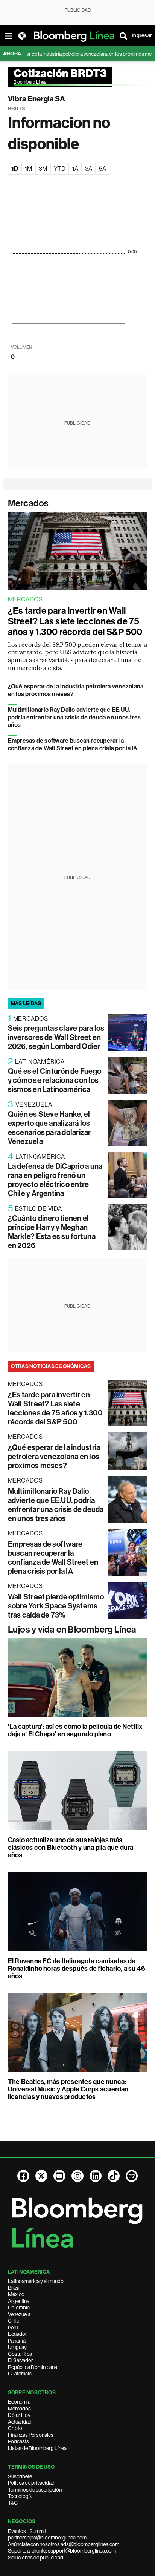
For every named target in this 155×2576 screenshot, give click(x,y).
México (16, 2294)
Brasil (14, 2288)
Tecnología (20, 2496)
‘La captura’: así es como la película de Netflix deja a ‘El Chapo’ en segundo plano (75, 1730)
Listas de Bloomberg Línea (37, 2448)
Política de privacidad (31, 2483)
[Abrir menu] (8, 36)
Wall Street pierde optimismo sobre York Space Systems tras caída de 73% (56, 1606)
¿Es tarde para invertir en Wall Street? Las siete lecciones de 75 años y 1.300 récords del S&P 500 (75, 621)
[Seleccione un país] (22, 36)
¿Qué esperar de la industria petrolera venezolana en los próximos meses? (54, 1457)
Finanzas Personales (31, 2435)
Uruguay (17, 2347)
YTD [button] (60, 169)
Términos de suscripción (35, 2490)
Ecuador (17, 2334)
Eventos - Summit (27, 2531)
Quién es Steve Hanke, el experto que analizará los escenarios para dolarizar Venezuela (49, 1128)
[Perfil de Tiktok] (114, 2176)
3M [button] (43, 169)
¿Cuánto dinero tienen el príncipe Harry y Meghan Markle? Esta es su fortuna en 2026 (52, 1232)
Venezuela (19, 2314)
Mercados (28, 503)
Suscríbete (20, 2476)
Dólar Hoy (19, 2415)
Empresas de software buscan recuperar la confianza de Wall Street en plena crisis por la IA (73, 744)
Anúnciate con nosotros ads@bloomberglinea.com (64, 2544)
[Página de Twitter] (41, 2176)
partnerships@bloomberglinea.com (47, 2538)
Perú (13, 2328)
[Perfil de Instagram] (77, 2176)
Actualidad (20, 2422)
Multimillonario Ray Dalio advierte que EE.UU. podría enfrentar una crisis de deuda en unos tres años (74, 717)
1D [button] (15, 169)
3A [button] (89, 169)
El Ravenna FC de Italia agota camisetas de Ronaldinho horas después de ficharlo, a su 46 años (77, 1969)
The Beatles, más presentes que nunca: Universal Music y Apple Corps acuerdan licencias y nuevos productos (68, 2089)
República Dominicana (33, 2367)
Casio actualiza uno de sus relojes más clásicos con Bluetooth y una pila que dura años (71, 1848)
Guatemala (20, 2374)
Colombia (19, 2308)
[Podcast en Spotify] (132, 2176)
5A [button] (103, 169)
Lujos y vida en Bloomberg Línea (72, 1630)
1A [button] (75, 169)
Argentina (19, 2301)
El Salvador (21, 2360)
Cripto (15, 2428)
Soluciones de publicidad (36, 2558)
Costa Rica (20, 2354)
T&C (13, 2503)
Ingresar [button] (142, 36)
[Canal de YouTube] (59, 2176)
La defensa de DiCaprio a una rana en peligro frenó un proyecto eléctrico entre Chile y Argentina (55, 1180)
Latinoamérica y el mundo (36, 2281)
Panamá (17, 2341)
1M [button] (28, 169)
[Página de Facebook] (23, 2176)
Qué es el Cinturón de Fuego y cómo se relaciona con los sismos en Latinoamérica (55, 1080)
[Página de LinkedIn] (96, 2176)
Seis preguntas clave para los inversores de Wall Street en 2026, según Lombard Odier (56, 1037)
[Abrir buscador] (123, 36)
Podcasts (18, 2441)
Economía (19, 2402)
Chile (14, 2321)
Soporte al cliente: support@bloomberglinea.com (62, 2551)
